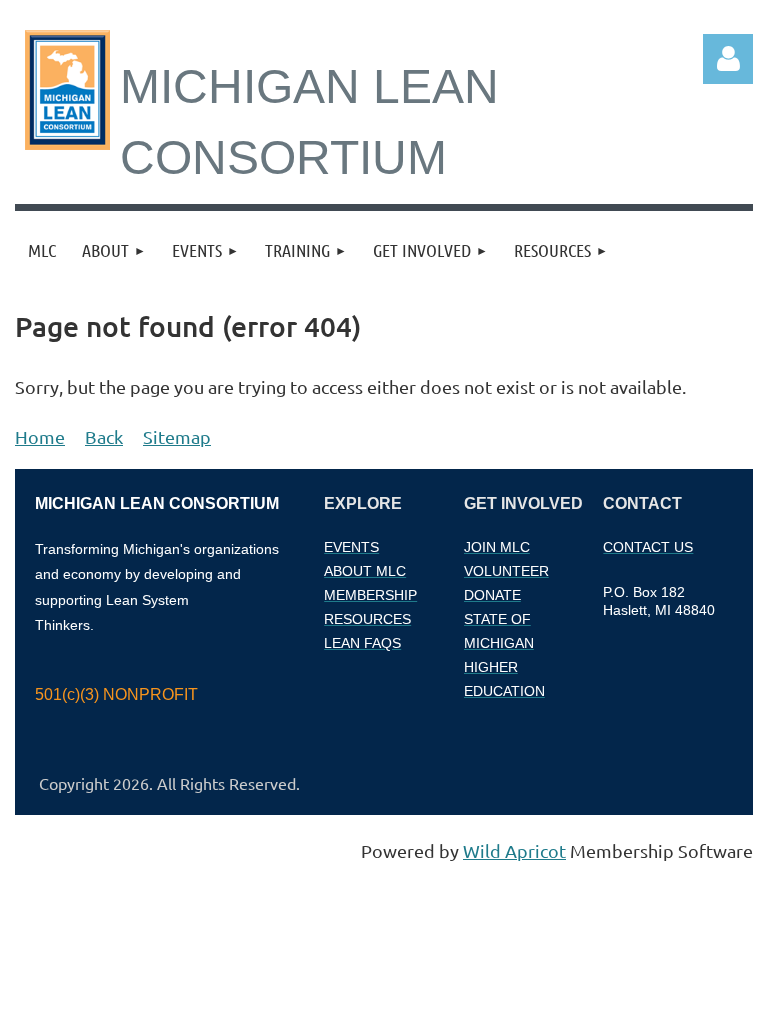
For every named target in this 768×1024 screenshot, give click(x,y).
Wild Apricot (514, 850)
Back (104, 436)
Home (40, 436)
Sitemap (177, 436)
